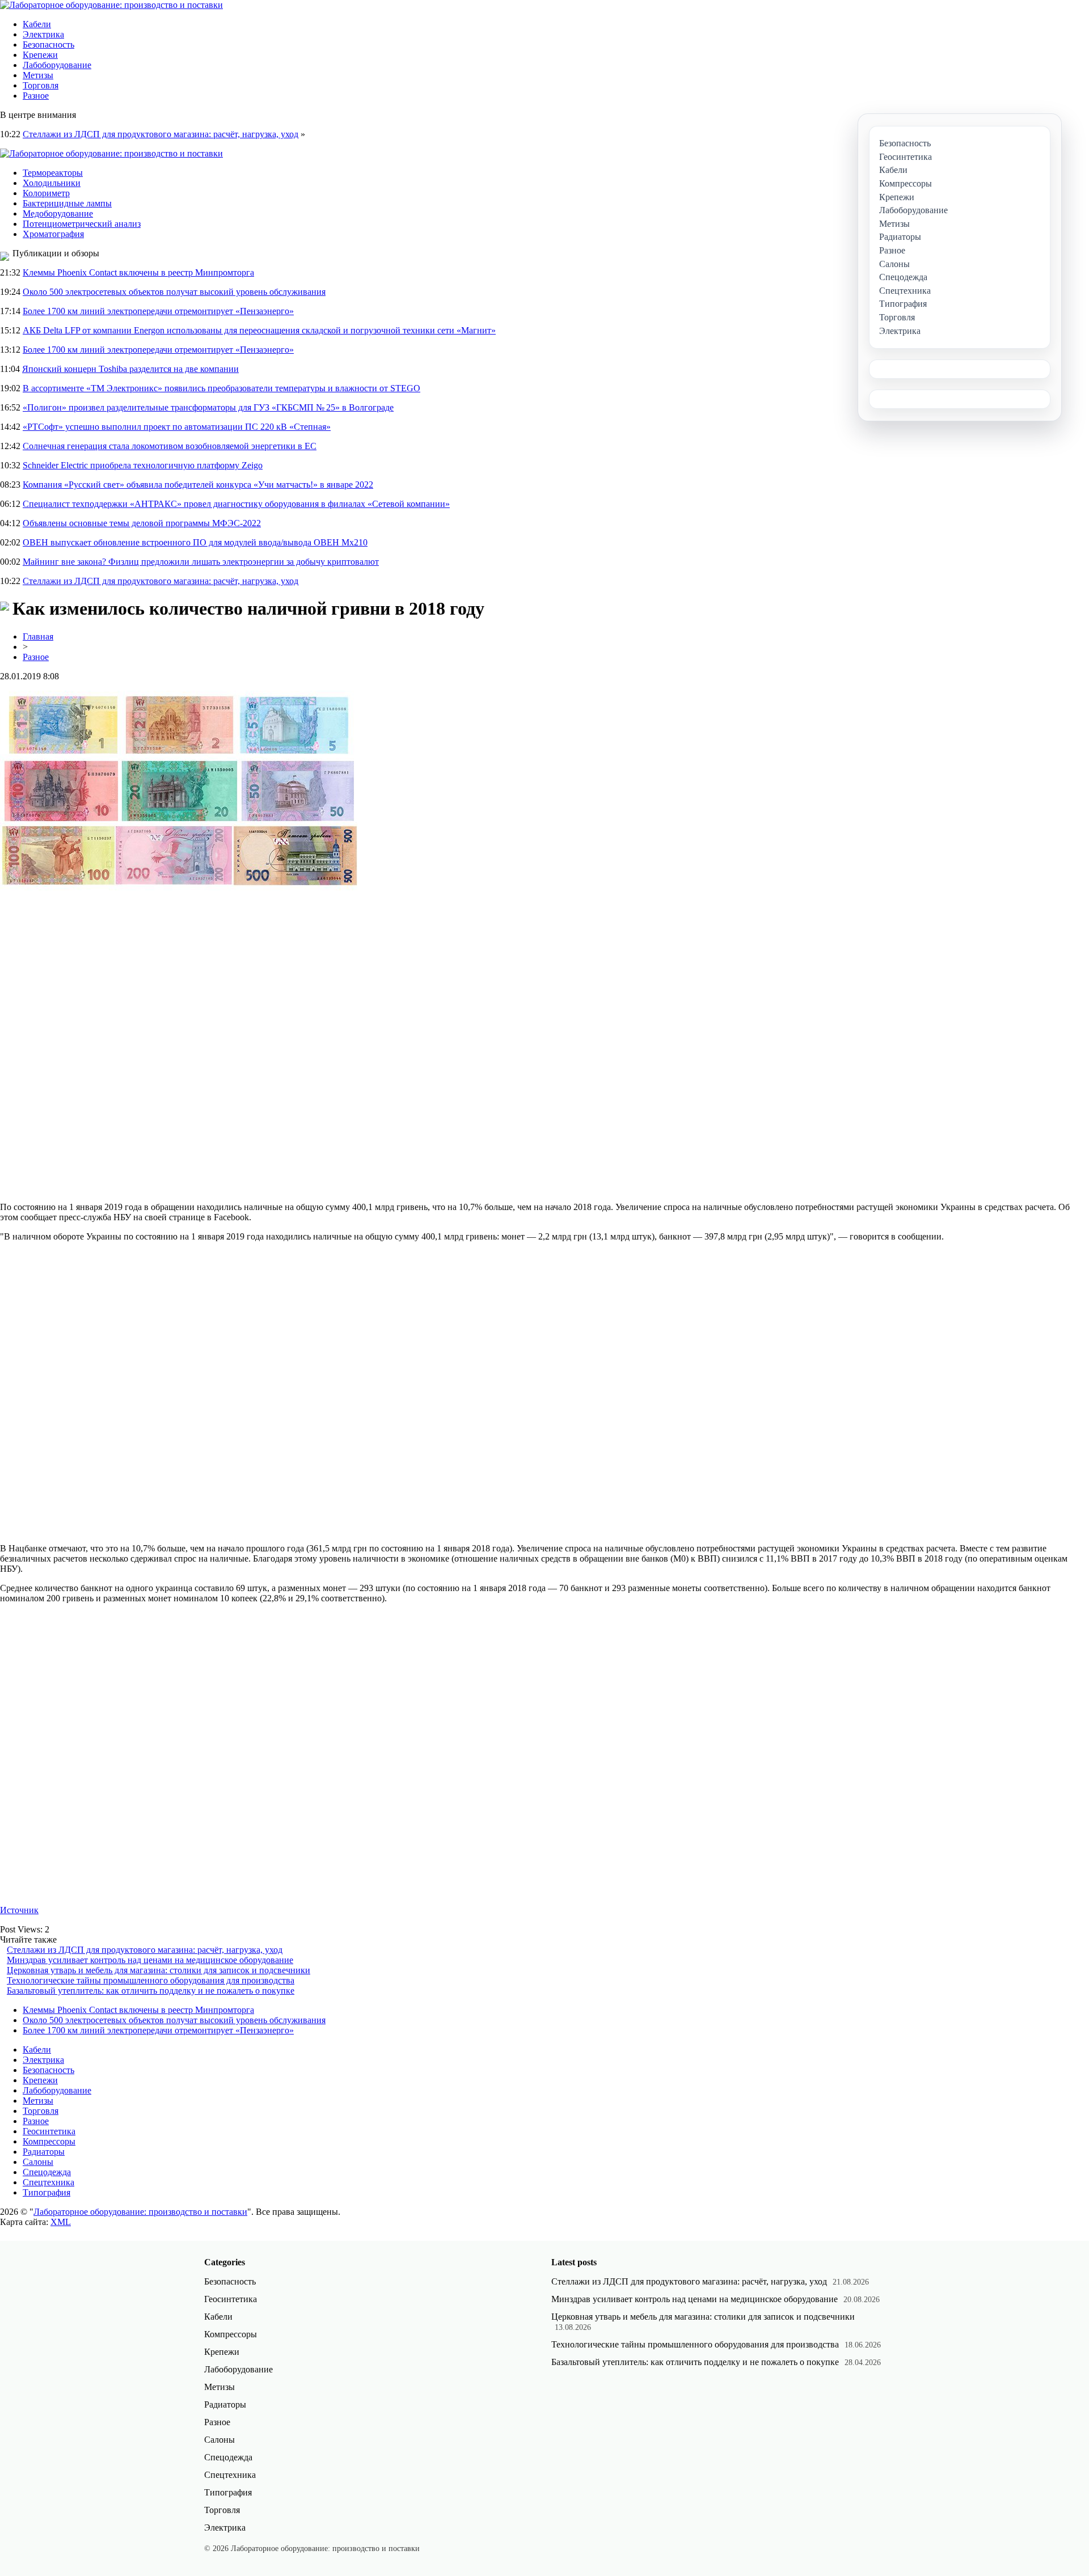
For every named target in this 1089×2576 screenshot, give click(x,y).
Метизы (38, 75)
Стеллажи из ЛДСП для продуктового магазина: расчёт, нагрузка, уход (161, 134)
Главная (38, 636)
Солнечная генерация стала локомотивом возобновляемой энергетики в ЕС (170, 446)
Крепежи (40, 55)
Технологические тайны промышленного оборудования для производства (151, 1980)
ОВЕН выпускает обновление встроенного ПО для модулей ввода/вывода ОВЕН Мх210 (195, 542)
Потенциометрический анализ (82, 224)
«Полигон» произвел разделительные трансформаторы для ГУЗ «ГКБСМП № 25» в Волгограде (208, 407)
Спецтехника (48, 2182)
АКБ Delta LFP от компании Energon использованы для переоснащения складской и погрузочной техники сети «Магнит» (259, 330)
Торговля (41, 85)
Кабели (37, 24)
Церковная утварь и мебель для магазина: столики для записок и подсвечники (159, 1970)
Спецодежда (47, 2172)
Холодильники (52, 183)
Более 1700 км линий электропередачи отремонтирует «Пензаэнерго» (158, 311)
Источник (19, 1910)
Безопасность (48, 45)
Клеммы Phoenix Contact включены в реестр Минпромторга (138, 272)
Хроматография (53, 234)
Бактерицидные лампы (67, 203)
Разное (36, 96)
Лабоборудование (57, 65)
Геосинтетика (49, 2131)
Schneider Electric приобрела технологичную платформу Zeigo (143, 465)
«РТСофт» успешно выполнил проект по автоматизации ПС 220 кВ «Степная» (177, 427)
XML (61, 2222)
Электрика (43, 34)
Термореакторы (53, 173)
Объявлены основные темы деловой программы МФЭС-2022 (142, 523)
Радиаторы (44, 2152)
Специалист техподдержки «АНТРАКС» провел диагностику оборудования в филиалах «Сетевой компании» (236, 504)
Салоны (38, 2162)
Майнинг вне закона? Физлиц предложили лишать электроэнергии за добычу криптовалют (201, 562)
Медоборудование (58, 213)
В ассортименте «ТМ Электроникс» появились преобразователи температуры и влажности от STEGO (221, 388)
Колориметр (46, 193)
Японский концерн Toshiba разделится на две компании (130, 369)
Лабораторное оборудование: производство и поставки (140, 2212)
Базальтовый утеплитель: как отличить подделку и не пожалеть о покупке (151, 1991)
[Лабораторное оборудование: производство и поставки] (111, 5)
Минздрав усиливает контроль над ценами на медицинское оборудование (150, 1960)
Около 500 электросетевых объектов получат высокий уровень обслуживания (174, 292)
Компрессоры (49, 2141)
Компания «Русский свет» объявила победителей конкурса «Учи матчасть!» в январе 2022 (198, 485)
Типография (47, 2192)
